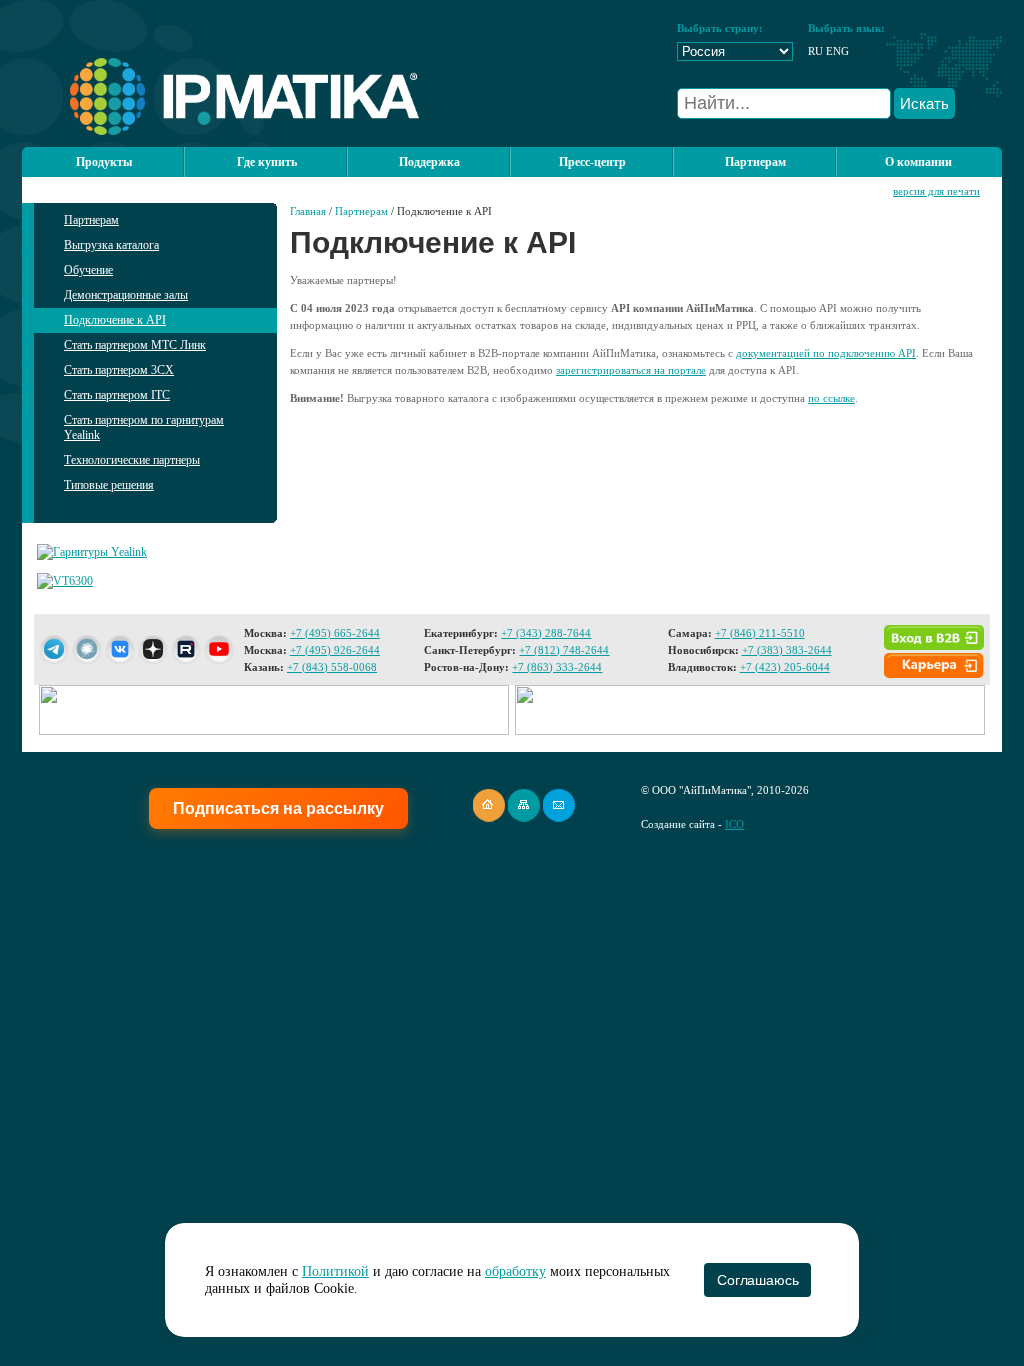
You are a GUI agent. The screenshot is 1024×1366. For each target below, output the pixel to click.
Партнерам (91, 220)
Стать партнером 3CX (119, 370)
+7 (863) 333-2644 (557, 667)
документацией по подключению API (826, 353)
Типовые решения (109, 485)
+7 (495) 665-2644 (335, 633)
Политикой (335, 1271)
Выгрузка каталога (111, 245)
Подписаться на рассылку (278, 808)
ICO (734, 824)
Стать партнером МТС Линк (135, 345)
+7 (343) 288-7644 (546, 633)
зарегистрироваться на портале (631, 370)
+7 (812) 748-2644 (564, 650)
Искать (924, 103)
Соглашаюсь (757, 1280)
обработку (515, 1271)
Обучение (88, 270)
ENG (837, 51)
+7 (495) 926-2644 (335, 650)
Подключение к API (115, 320)
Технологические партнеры (132, 460)
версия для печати (936, 191)
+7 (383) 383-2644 (787, 650)
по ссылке (831, 398)
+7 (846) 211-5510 (760, 633)
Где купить (267, 162)
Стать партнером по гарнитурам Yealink (144, 427)
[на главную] (220, 131)
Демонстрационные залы (126, 295)
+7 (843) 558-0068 (332, 667)
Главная (308, 211)
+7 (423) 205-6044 (785, 667)
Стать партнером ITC (117, 395)
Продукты (104, 162)
